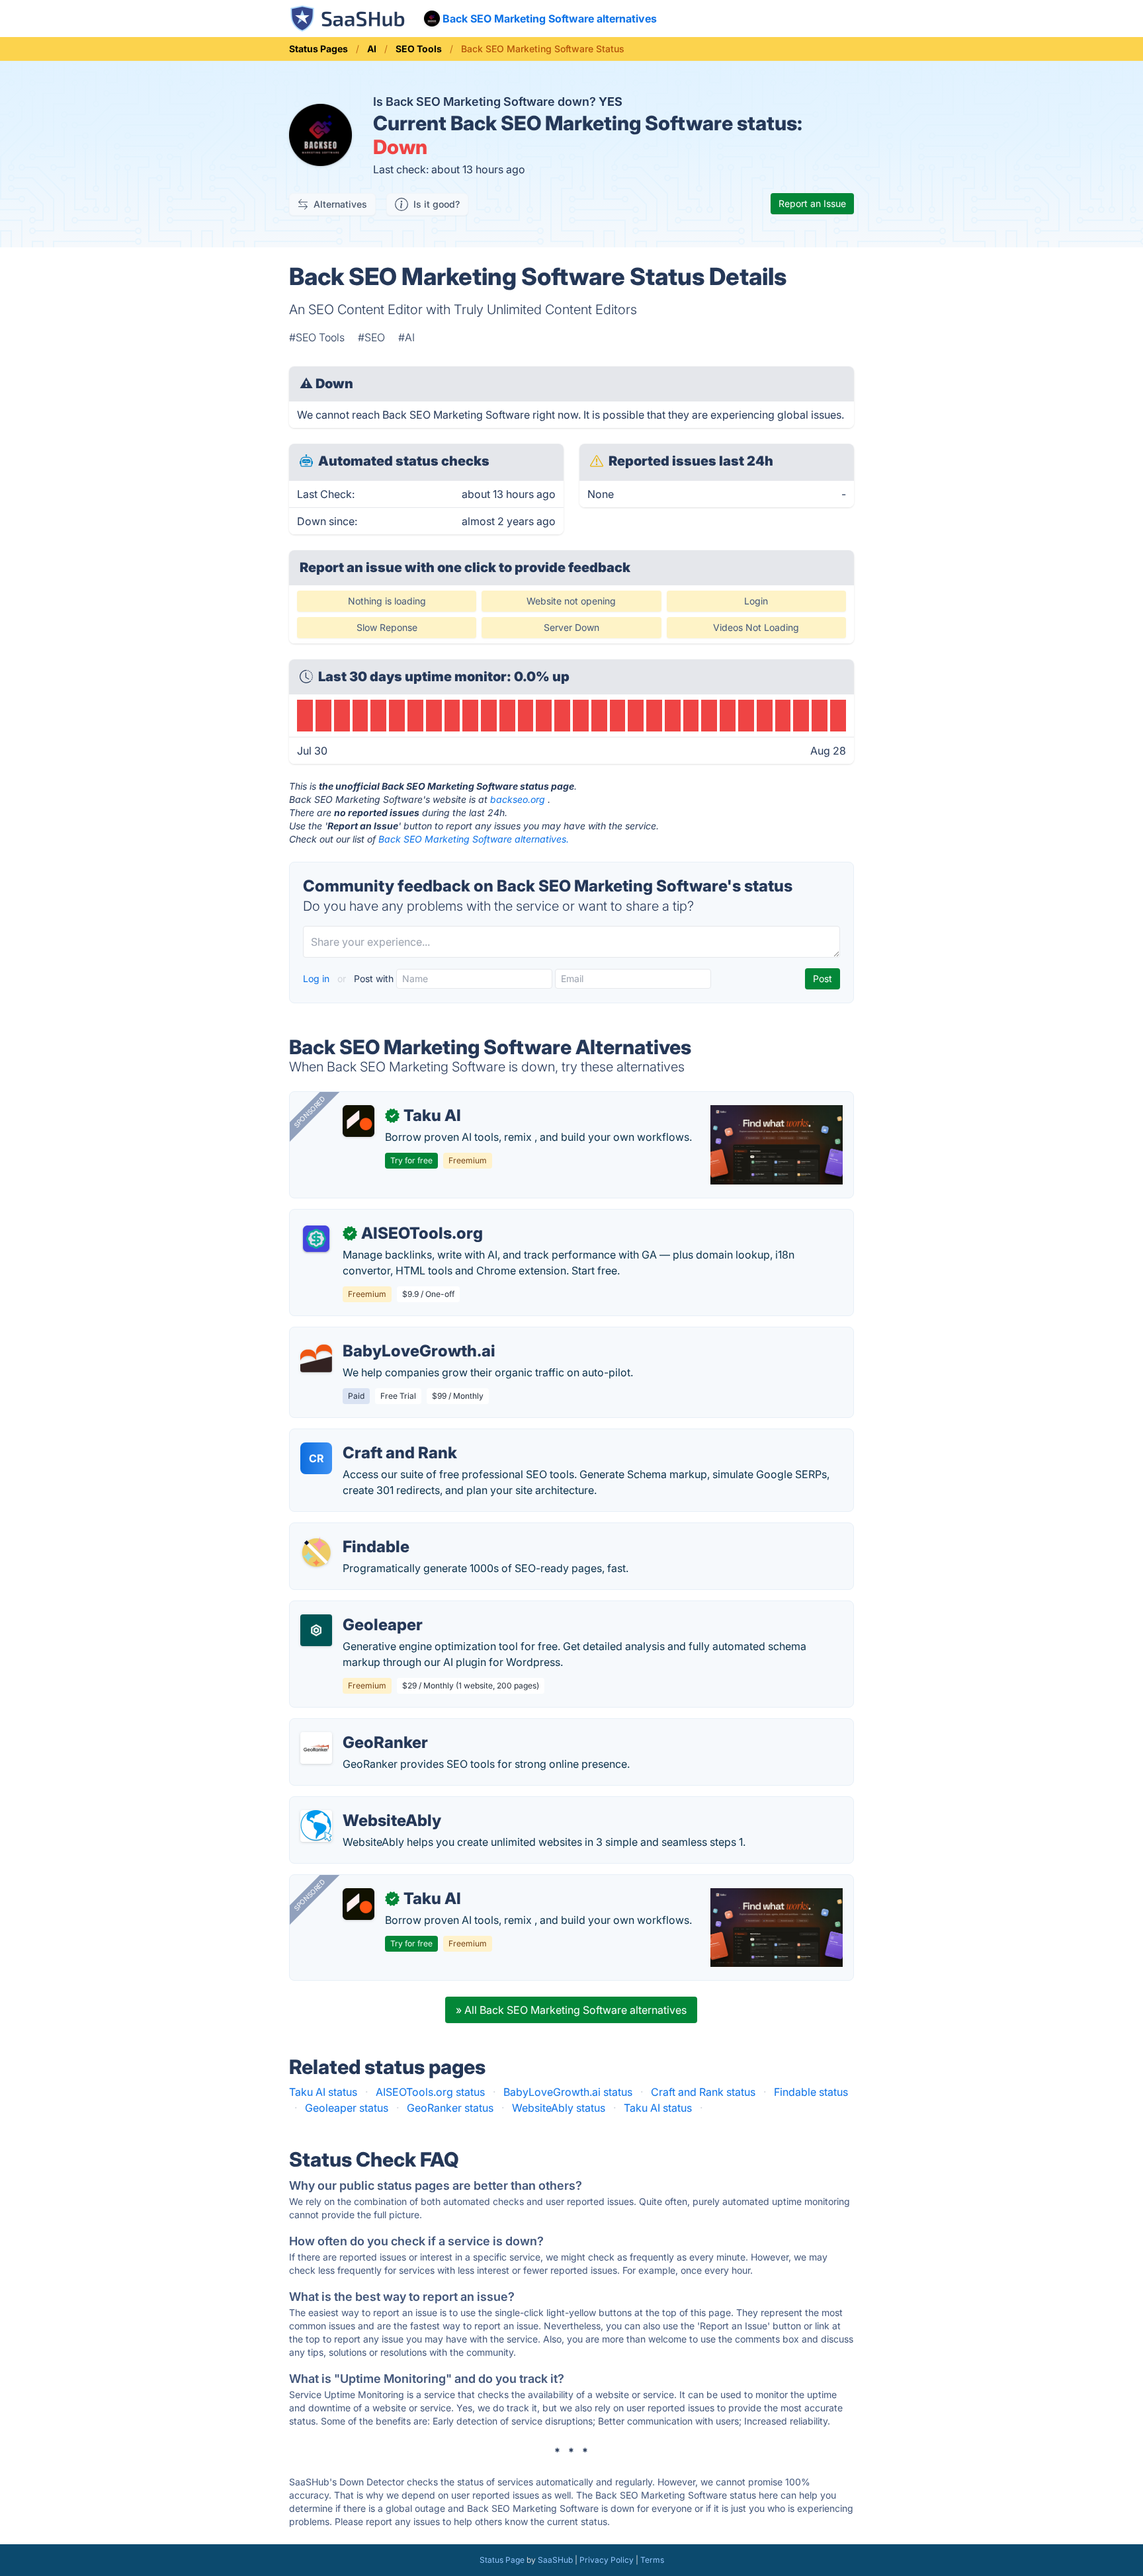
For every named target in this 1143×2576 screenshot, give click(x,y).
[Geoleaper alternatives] (316, 1630)
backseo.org (518, 799)
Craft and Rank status (703, 2092)
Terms (652, 2560)
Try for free (411, 1160)
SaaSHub (555, 2560)
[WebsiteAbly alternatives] (316, 1826)
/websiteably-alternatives (362, 1805)
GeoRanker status (450, 2108)
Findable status (811, 2092)
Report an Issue (812, 203)
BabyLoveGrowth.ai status (568, 2092)
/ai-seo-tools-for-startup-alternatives (392, 1218)
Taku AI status (323, 2092)
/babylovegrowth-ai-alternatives (380, 1335)
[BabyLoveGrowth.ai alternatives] (316, 1356)
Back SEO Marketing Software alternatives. (474, 839)
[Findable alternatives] (316, 1552)
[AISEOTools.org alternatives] (316, 1239)
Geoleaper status (347, 2108)
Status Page (502, 2560)
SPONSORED (310, 1112)
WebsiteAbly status (559, 2108)
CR (317, 1458)
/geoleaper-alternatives (358, 1609)
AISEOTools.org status (430, 2092)
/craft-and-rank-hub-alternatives (380, 1437)
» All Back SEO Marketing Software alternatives (571, 2010)
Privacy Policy (607, 2560)
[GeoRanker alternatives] (316, 1748)
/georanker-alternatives (358, 1727)
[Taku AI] (359, 1121)
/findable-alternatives (353, 1531)
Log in (317, 978)
